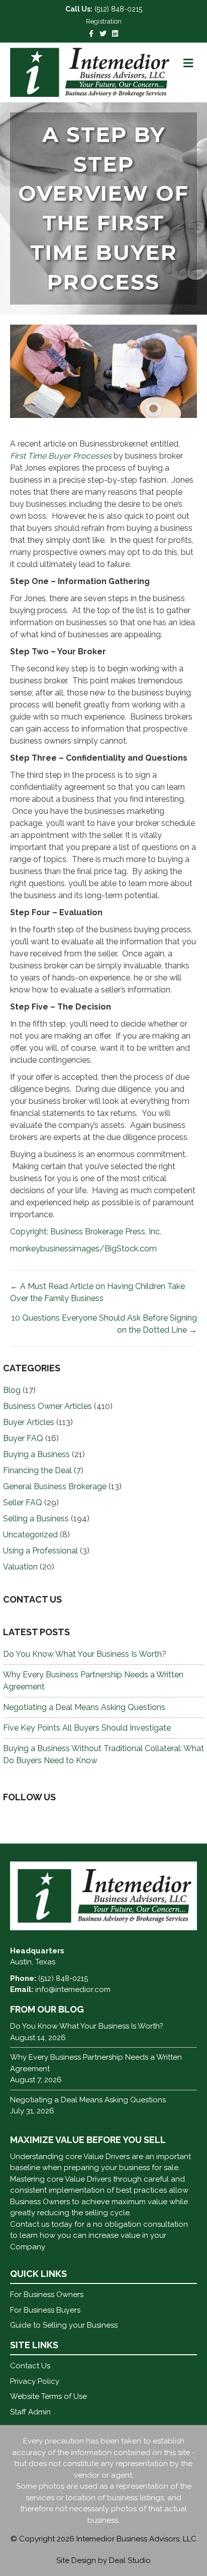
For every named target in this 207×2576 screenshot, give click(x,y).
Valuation (20, 1567)
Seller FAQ (23, 1502)
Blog (12, 1390)
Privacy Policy (35, 2381)
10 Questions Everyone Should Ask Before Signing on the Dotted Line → (104, 1324)
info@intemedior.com (73, 1989)
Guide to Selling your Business (64, 2325)
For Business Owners (47, 2295)
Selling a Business (36, 1519)
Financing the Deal (37, 1470)
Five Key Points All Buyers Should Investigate (87, 1728)
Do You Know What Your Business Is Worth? (85, 1654)
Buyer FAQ (23, 1438)
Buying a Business (36, 1454)
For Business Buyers (45, 2310)
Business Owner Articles (47, 1406)
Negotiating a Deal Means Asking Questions (84, 1707)
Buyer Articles (29, 1422)
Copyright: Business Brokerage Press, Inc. (86, 1232)
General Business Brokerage (55, 1486)
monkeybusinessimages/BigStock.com (83, 1249)
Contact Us (30, 2366)
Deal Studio (130, 2560)
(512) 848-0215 (118, 9)
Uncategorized (30, 1535)
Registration (104, 21)
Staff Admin (30, 2412)
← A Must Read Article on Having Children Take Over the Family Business (97, 1292)
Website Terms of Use (48, 2396)
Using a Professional (40, 1551)
